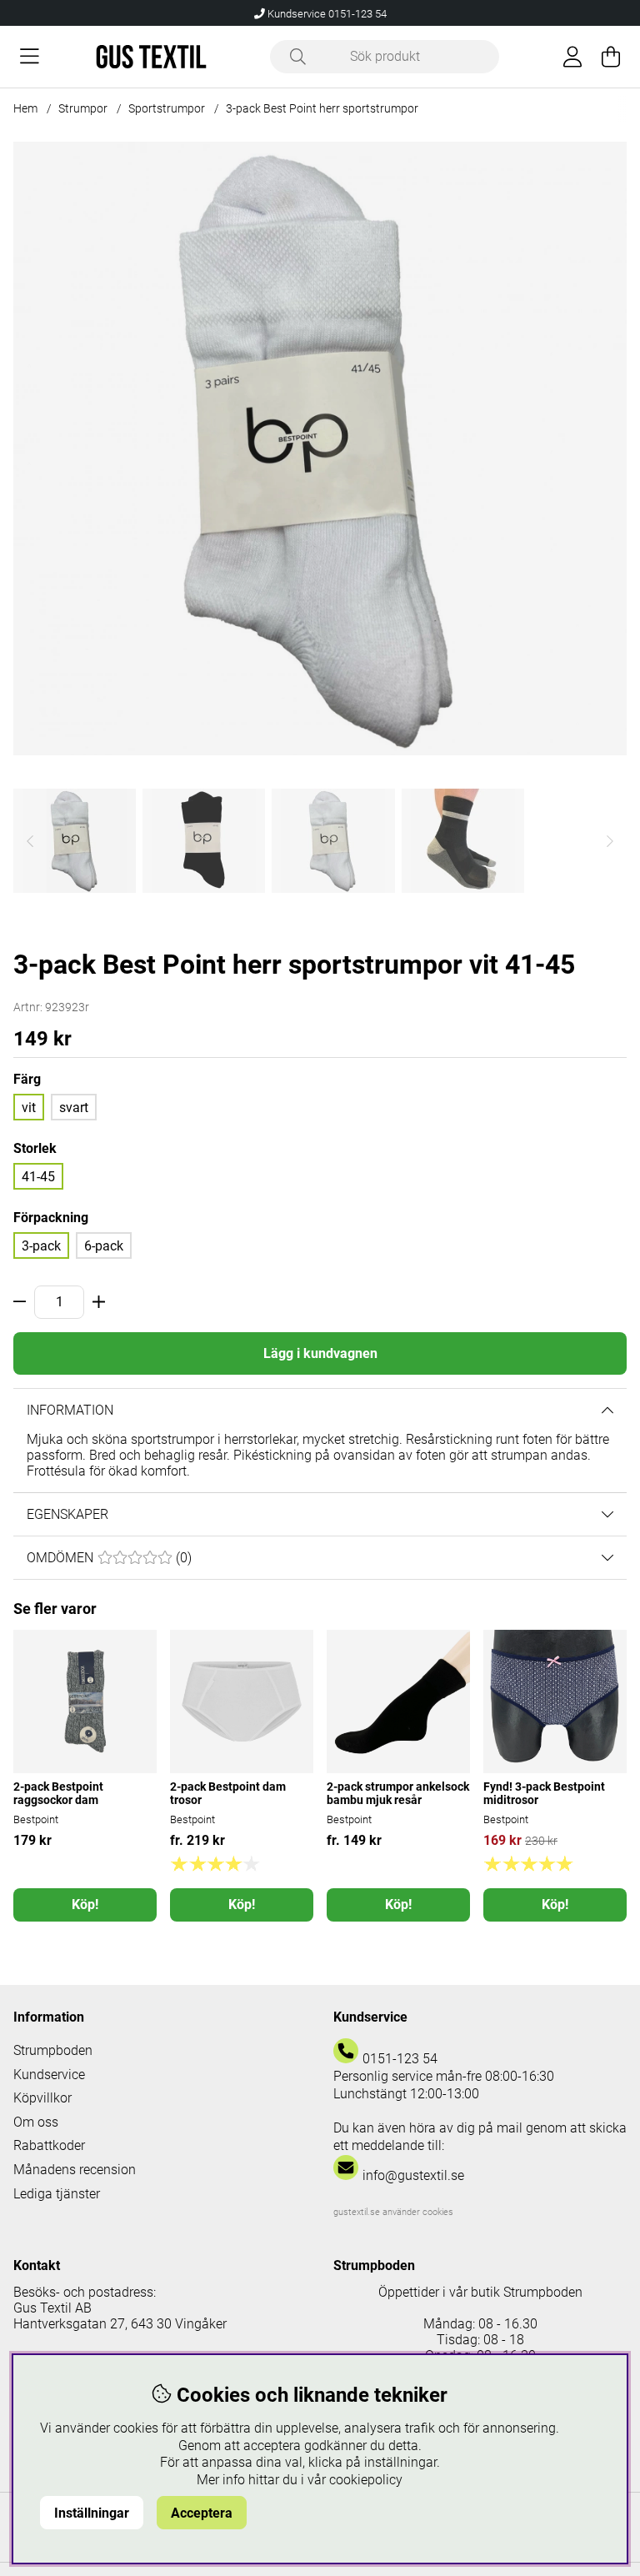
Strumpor (83, 108)
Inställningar (92, 2513)
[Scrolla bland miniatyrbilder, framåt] (610, 841)
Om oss (36, 2122)
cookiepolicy (366, 2480)
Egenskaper (67, 1514)
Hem (25, 108)
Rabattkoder (49, 2145)
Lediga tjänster (57, 2194)
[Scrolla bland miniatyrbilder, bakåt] (30, 841)
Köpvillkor (42, 2098)
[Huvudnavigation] (30, 57)
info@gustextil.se (413, 2175)
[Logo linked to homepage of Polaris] (151, 57)
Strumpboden (53, 2050)
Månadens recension (75, 2170)
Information (70, 1410)
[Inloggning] (572, 57)
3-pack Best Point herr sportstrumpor (322, 108)
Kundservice (49, 2075)
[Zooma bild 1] (320, 449)
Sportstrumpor (167, 108)
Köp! (85, 1904)
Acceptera (202, 2513)
